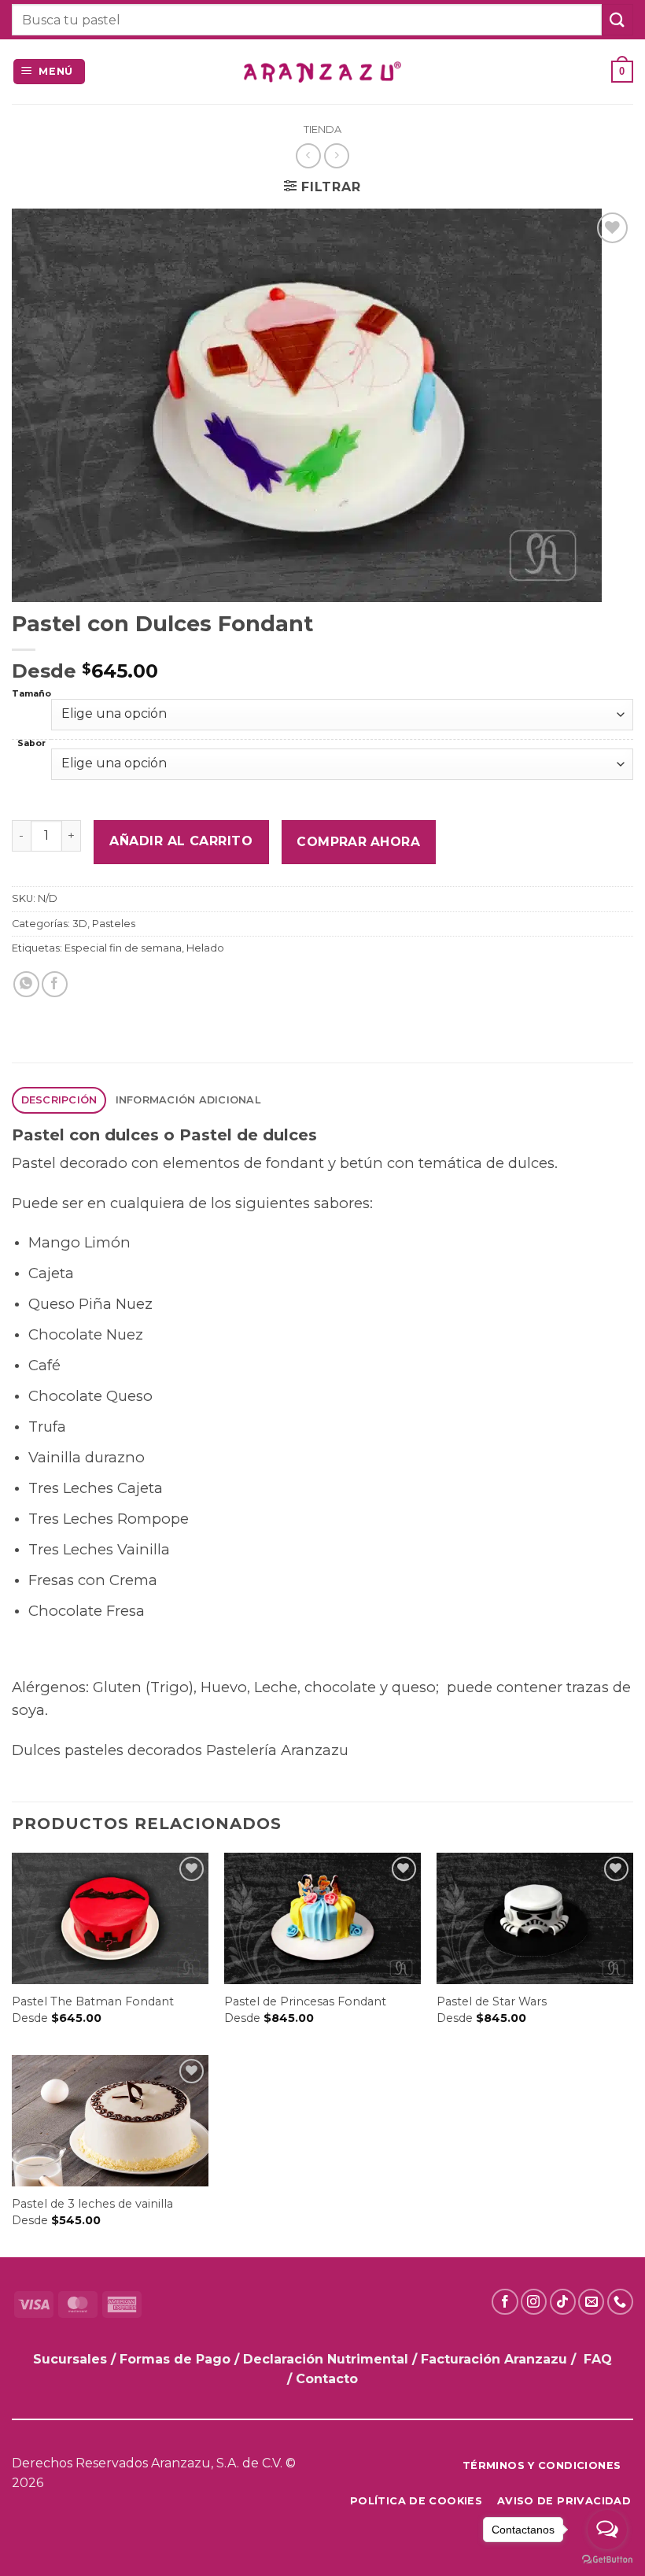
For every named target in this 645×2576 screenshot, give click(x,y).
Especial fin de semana (123, 948)
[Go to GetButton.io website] (607, 2560)
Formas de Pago (175, 2359)
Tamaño (31, 695)
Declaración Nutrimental (326, 2359)
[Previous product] (336, 155)
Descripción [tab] (59, 1100)
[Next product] (308, 155)
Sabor (31, 744)
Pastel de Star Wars (492, 2001)
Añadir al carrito (181, 841)
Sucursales (72, 2359)
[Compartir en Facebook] (55, 984)
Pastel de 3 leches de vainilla (92, 2204)
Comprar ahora (358, 842)
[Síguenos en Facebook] (505, 2302)
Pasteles (114, 924)
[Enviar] (617, 19)
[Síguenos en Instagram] (534, 2302)
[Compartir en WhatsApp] (26, 984)
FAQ (598, 2359)
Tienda (322, 129)
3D (80, 924)
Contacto (327, 2379)
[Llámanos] (620, 2302)
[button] (50, 72)
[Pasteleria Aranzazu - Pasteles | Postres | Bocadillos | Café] (322, 72)
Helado (205, 948)
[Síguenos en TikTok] (563, 2302)
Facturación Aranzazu (494, 2359)
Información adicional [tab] (188, 1100)
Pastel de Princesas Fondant (305, 2001)
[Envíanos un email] (591, 2302)
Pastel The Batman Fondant (93, 2001)
